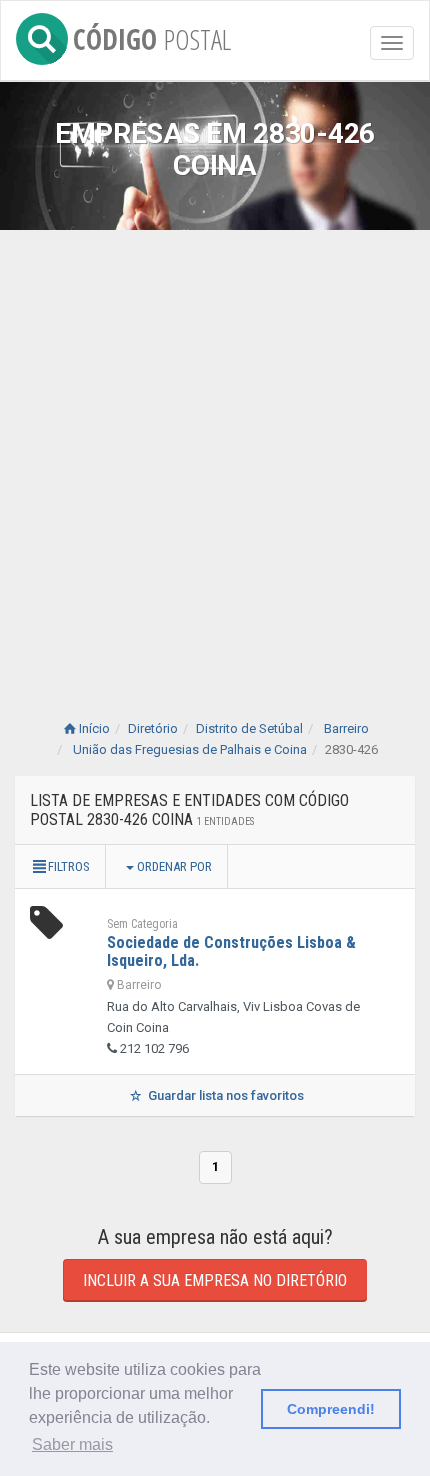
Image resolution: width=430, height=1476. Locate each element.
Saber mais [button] (72, 1444)
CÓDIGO (152, 35)
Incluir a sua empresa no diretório (215, 1280)
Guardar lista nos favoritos (224, 1095)
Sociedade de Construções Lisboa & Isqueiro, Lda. (231, 951)
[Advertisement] (215, 455)
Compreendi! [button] (331, 1409)
